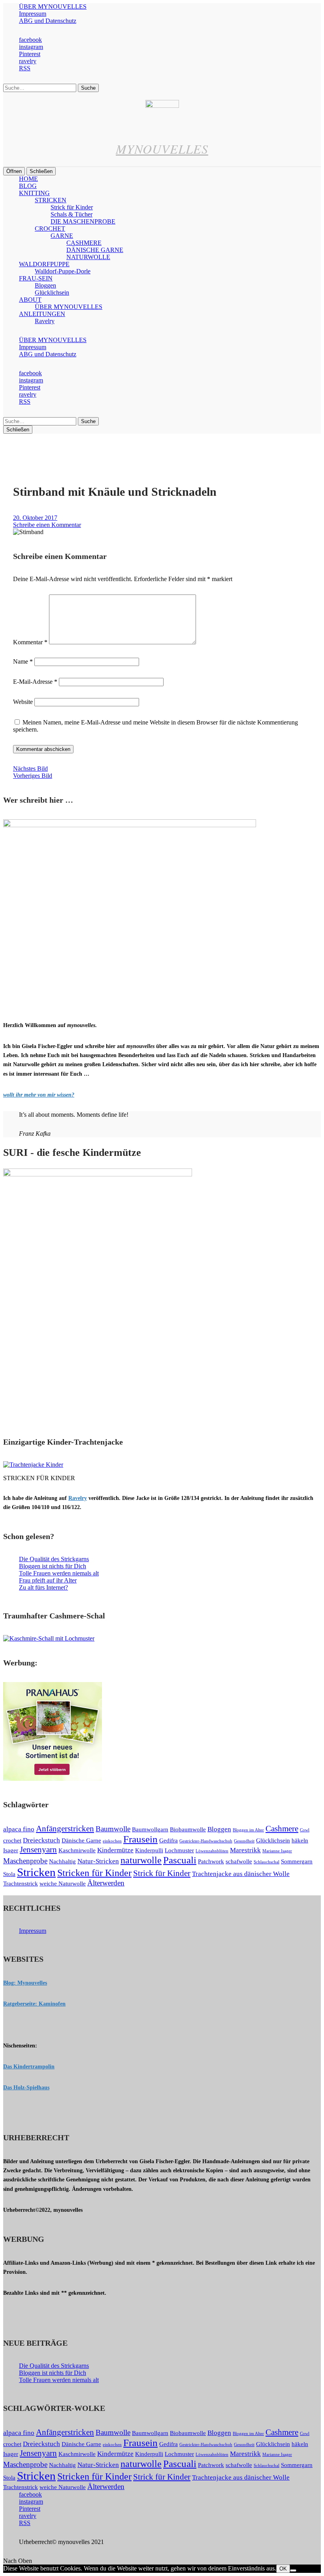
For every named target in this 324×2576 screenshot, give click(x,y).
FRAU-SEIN (36, 278)
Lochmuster (179, 1850)
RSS (25, 68)
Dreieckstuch (41, 1840)
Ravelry (45, 321)
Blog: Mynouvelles (25, 1983)
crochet (12, 1840)
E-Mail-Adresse (35, 682)
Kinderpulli (149, 1850)
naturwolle (141, 1860)
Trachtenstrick (21, 1884)
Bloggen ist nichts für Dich (53, 1566)
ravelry (28, 61)
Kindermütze (115, 1850)
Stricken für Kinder (94, 1873)
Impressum (33, 14)
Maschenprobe (25, 1861)
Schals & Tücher (72, 214)
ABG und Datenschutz (48, 21)
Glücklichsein (52, 293)
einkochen (112, 1841)
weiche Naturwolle (63, 1884)
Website (23, 702)
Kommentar (30, 642)
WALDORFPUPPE (44, 264)
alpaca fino (19, 1829)
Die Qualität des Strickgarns (54, 1559)
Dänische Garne (81, 1840)
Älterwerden (106, 1883)
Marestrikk (245, 1850)
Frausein (140, 1839)
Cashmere (282, 1829)
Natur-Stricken (98, 1861)
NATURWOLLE (88, 257)
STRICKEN (51, 200)
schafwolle (239, 1861)
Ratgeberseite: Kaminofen (34, 2004)
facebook (30, 40)
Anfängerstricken (65, 1829)
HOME (28, 179)
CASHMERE (84, 243)
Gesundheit (244, 1841)
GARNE (62, 236)
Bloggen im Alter (248, 1830)
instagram (31, 47)
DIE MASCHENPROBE (83, 221)
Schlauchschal (267, 1862)
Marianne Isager (277, 1851)
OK (283, 2569)
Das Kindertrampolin (29, 2067)
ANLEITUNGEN (42, 314)
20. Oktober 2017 (35, 518)
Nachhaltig (62, 1861)
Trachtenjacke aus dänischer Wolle (241, 1874)
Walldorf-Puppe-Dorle (63, 271)
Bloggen (45, 285)
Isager (11, 1850)
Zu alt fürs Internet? (43, 1587)
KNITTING (34, 193)
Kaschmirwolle (77, 1850)
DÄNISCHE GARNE (95, 250)
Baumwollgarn (150, 1829)
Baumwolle (113, 1829)
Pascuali (180, 1860)
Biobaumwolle (188, 1829)
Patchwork (211, 1861)
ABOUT (30, 300)
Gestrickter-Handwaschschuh (206, 1841)
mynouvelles (162, 149)
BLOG (28, 186)
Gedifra (169, 1840)
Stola (9, 1874)
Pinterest (30, 54)
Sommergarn (297, 1861)
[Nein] (293, 2570)
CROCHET (50, 229)
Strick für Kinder (72, 207)
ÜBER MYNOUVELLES (53, 7)
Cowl (305, 1830)
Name (23, 661)
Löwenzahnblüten (212, 1851)
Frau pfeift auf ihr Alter (48, 1580)
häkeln (300, 1840)
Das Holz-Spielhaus (26, 2088)
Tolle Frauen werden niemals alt (59, 1573)
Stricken (36, 1872)
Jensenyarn (38, 1850)
